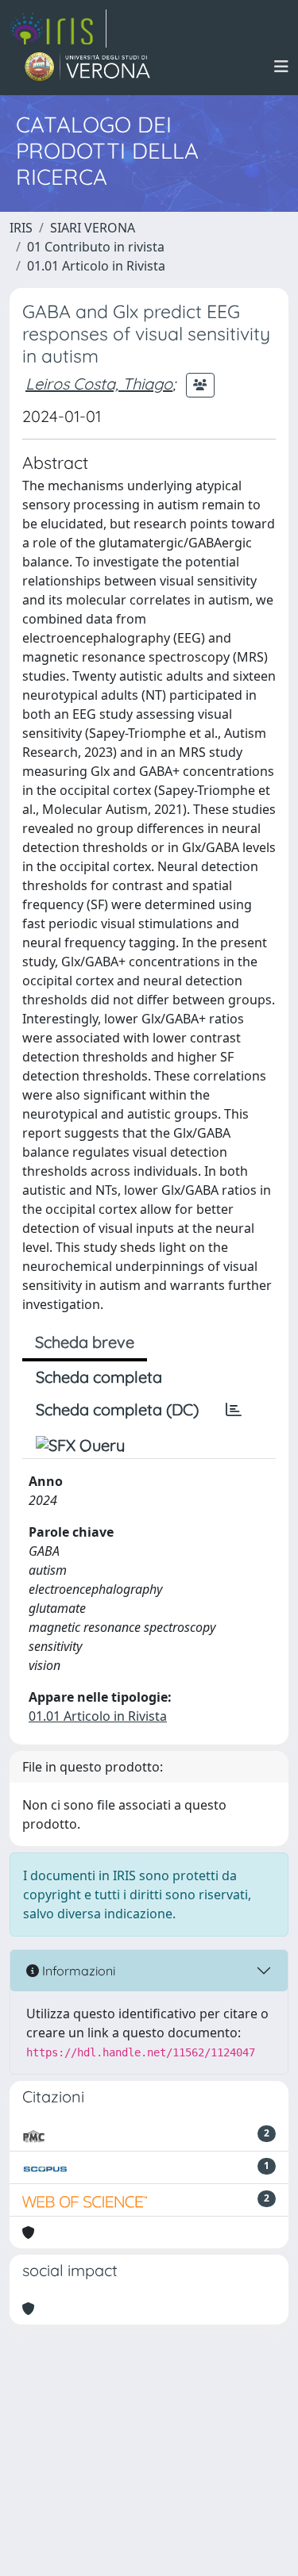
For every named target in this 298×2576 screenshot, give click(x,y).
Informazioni (77, 1971)
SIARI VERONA (93, 228)
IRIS (21, 228)
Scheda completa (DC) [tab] (117, 1409)
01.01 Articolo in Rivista (96, 266)
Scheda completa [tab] (99, 1377)
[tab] (234, 1410)
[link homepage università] (88, 67)
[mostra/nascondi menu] (281, 67)
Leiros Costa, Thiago (99, 384)
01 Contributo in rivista (96, 247)
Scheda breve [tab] (85, 1342)
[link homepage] (58, 29)
